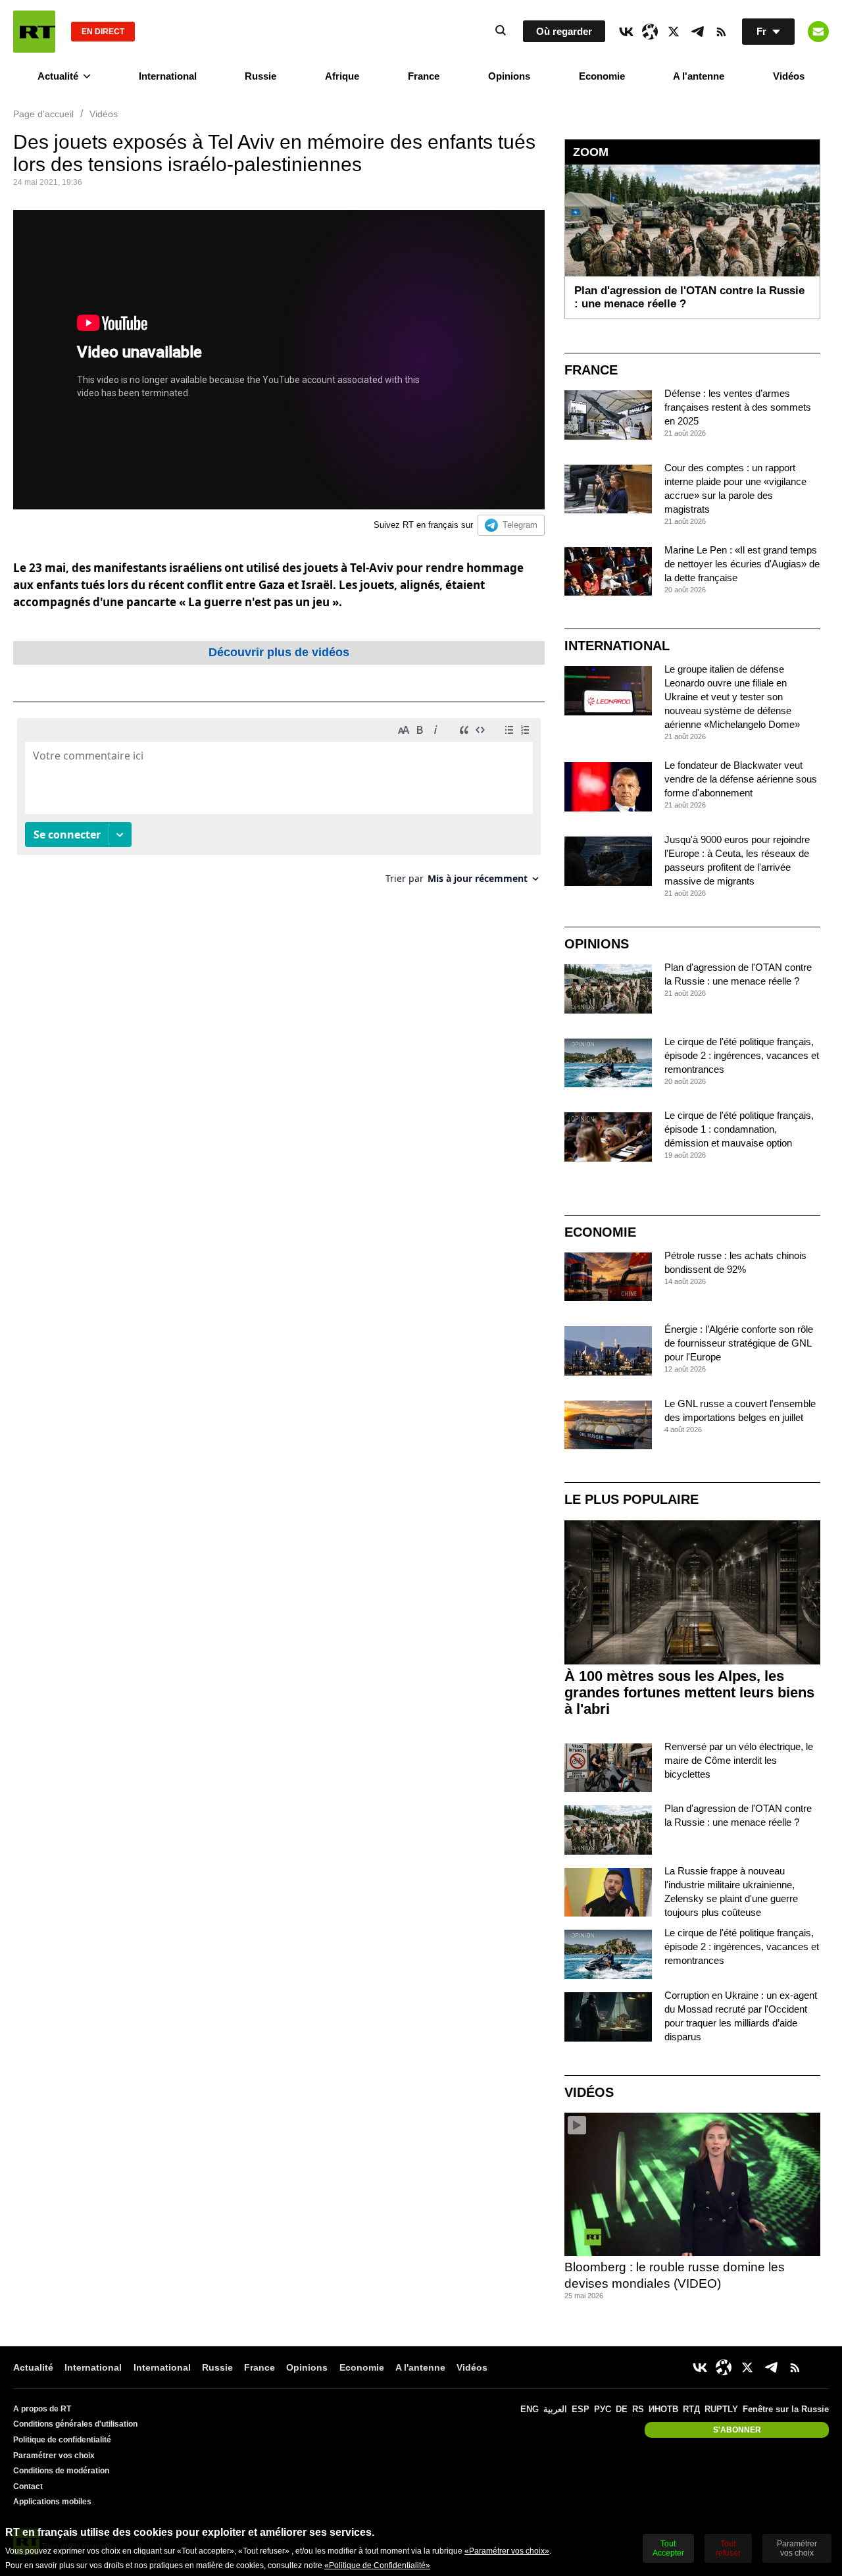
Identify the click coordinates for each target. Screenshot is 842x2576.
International (168, 76)
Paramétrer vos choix (54, 2456)
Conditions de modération (61, 2471)
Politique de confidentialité (62, 2440)
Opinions (509, 76)
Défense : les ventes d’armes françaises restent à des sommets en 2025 (738, 407)
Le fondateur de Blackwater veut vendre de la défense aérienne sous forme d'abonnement (741, 779)
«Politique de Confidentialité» (377, 2565)
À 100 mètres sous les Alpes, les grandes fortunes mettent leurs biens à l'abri (689, 1692)
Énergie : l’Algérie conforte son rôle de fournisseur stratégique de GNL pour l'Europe (739, 1343)
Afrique (342, 76)
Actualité (58, 76)
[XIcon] (674, 32)
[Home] (34, 32)
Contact (28, 2486)
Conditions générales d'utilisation (75, 2424)
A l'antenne (699, 76)
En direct (103, 32)
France (424, 76)
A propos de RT (42, 2409)
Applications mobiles (52, 2502)
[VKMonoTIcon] (626, 32)
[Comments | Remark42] (279, 806)
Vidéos (789, 76)
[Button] (818, 32)
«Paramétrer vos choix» (507, 2551)
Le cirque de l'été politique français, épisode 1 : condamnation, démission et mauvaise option (739, 1129)
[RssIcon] (721, 32)
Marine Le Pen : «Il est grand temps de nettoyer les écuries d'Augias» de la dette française (742, 564)
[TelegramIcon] (697, 32)
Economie (602, 76)
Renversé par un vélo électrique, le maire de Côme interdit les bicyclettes (739, 1760)
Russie (260, 76)
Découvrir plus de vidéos (279, 652)
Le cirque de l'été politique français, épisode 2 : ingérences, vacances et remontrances (742, 1055)
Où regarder (564, 31)
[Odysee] (650, 32)
